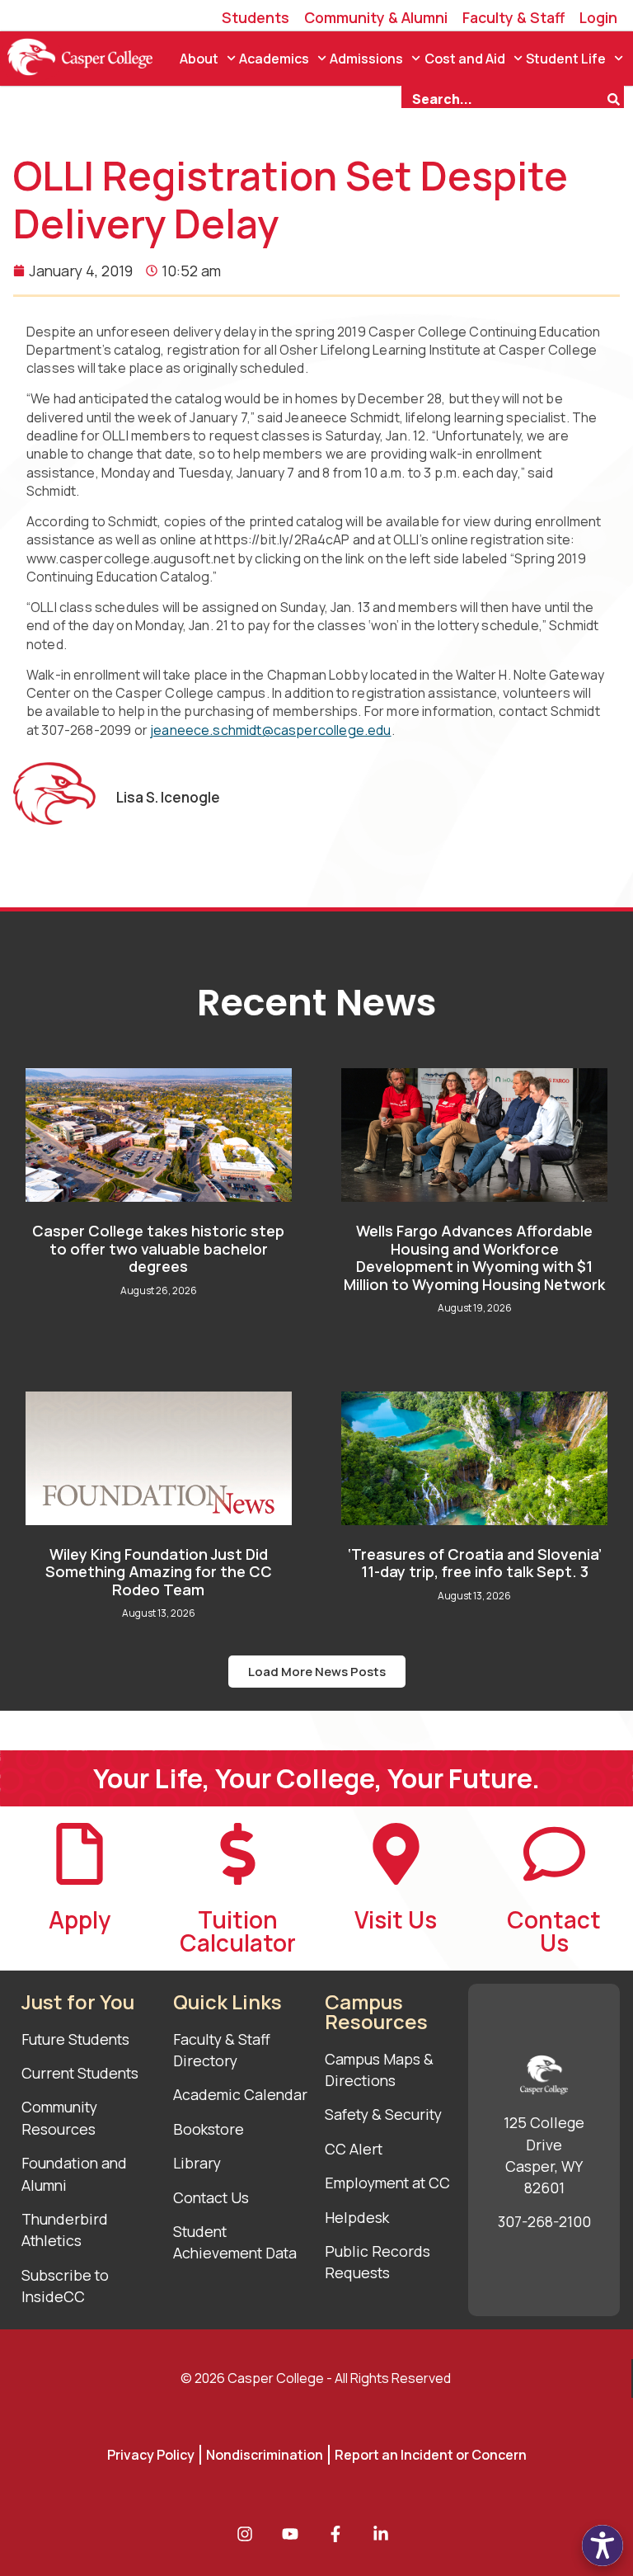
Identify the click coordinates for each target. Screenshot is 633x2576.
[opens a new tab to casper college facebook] (340, 2534)
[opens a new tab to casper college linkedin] (385, 2534)
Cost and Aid (465, 59)
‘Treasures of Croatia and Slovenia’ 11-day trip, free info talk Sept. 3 (475, 1563)
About (199, 59)
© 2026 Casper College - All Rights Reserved (316, 2378)
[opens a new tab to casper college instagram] (249, 2534)
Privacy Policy (151, 2455)
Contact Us (554, 1931)
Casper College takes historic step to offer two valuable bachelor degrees (158, 1248)
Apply (80, 1919)
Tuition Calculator (238, 1931)
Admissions (366, 59)
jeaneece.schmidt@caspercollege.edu (270, 730)
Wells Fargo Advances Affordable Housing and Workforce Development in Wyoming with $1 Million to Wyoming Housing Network (474, 1257)
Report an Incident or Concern (431, 2455)
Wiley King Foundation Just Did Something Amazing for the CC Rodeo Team (159, 1572)
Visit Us (396, 1919)
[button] (317, 1672)
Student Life (566, 59)
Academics (274, 59)
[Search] (616, 97)
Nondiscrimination (265, 2455)
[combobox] (504, 97)
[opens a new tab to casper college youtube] (294, 2534)
